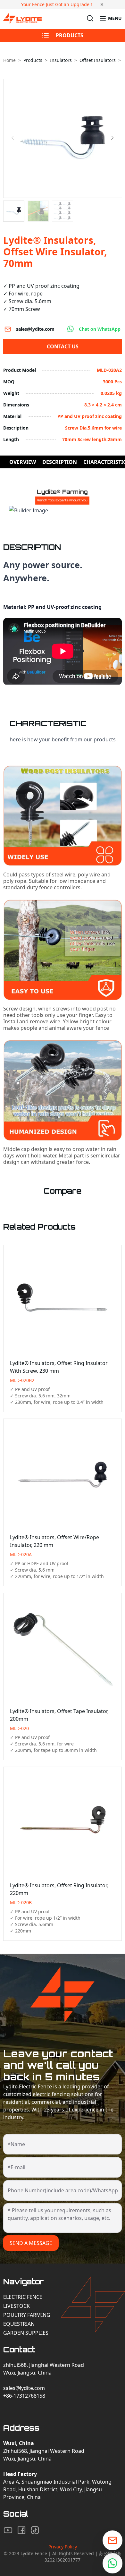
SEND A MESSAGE (31, 2243)
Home (9, 60)
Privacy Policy (63, 2547)
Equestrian (19, 2324)
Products (33, 60)
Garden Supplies (26, 2333)
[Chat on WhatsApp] (113, 2563)
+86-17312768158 (24, 2396)
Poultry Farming (27, 2315)
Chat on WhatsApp (100, 329)
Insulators (61, 60)
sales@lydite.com (35, 329)
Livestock (17, 2306)
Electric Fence (23, 2297)
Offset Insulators (98, 60)
